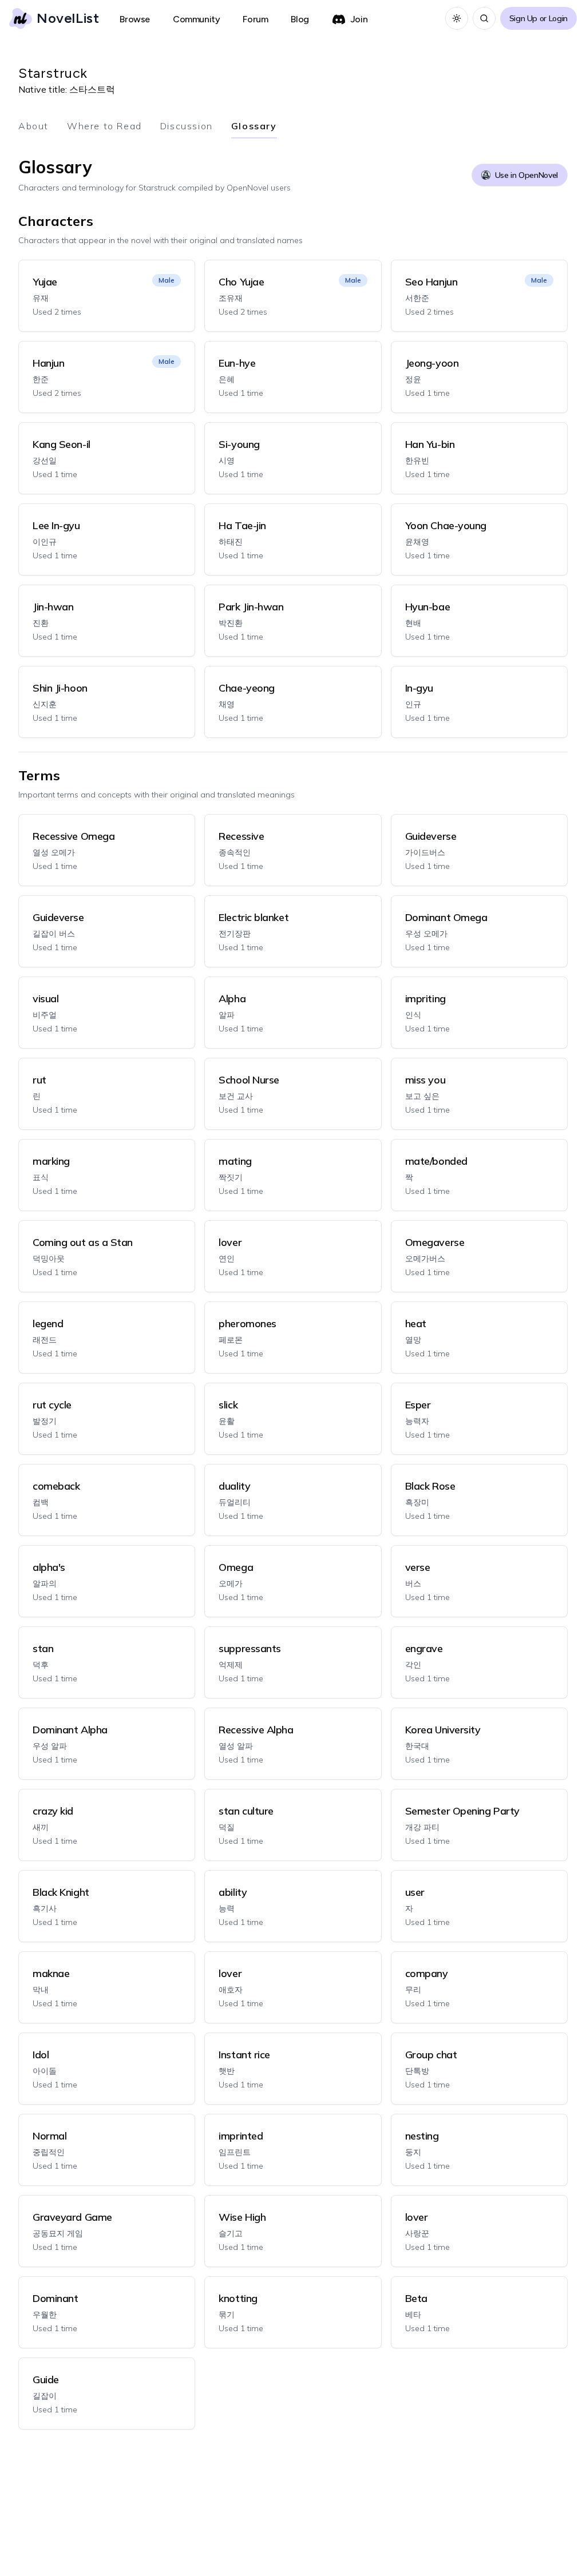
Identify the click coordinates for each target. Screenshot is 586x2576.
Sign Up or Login (539, 18)
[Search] (484, 18)
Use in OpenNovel (526, 175)
